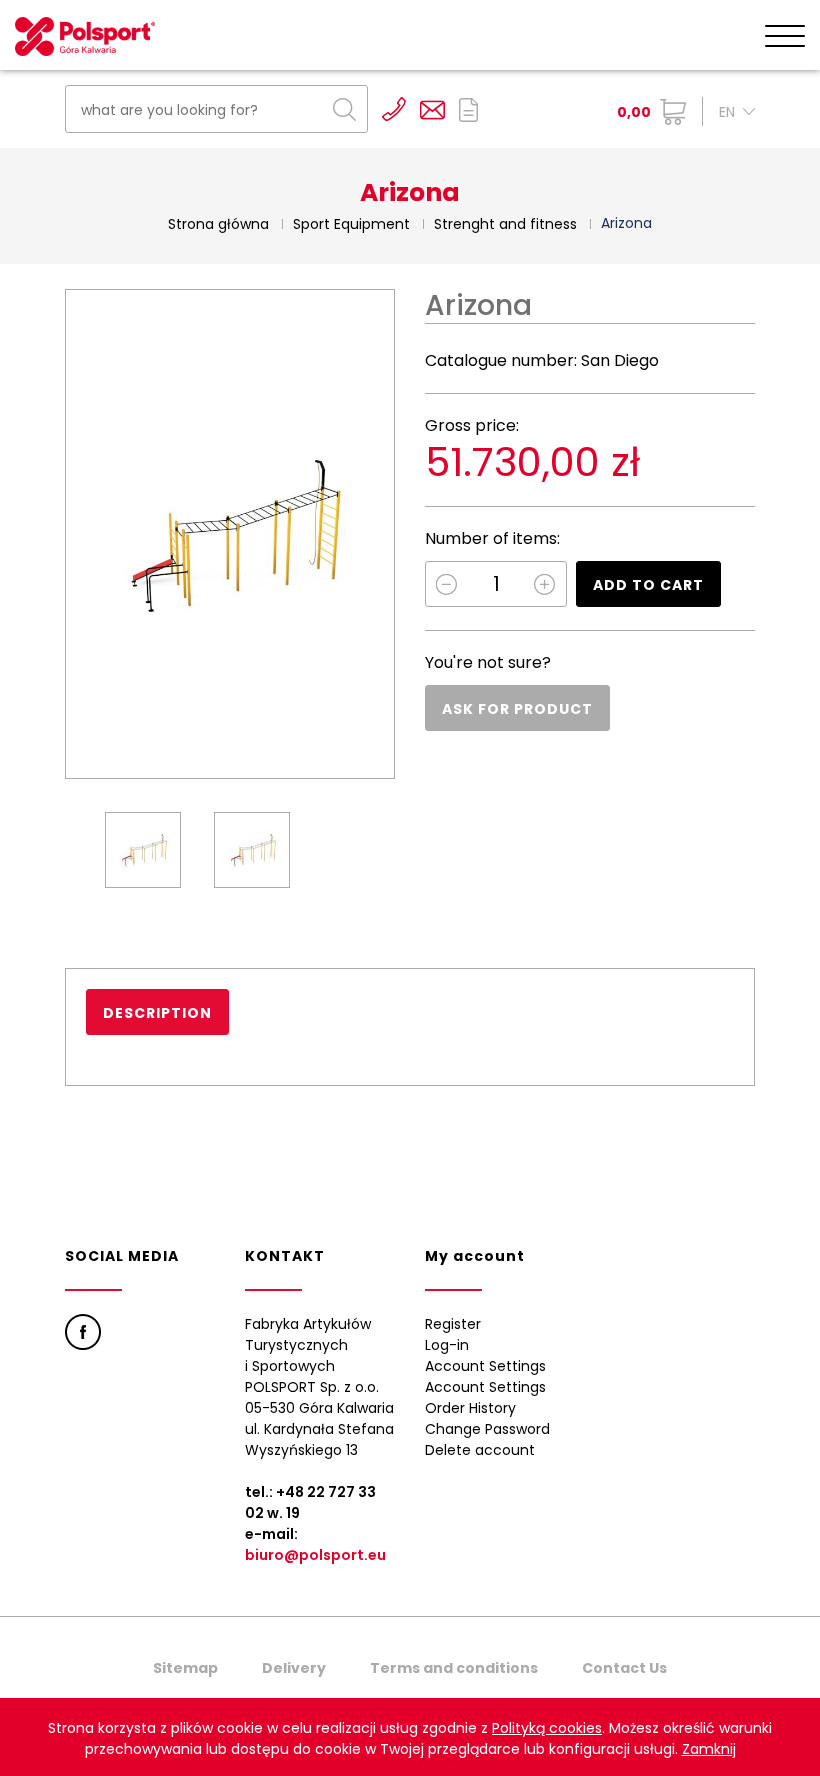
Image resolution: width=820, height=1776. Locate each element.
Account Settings (485, 1366)
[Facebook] (83, 1332)
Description (157, 1013)
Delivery (294, 1668)
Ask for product (517, 709)
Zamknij (709, 1749)
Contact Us (624, 1668)
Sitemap (185, 1668)
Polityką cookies (547, 1728)
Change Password (487, 1429)
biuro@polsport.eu (315, 1555)
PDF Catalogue (468, 110)
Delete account (480, 1450)
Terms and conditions (454, 1668)
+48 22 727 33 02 (394, 109)
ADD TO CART (648, 585)
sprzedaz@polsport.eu (432, 109)
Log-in (447, 1345)
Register (453, 1324)
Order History (470, 1408)
